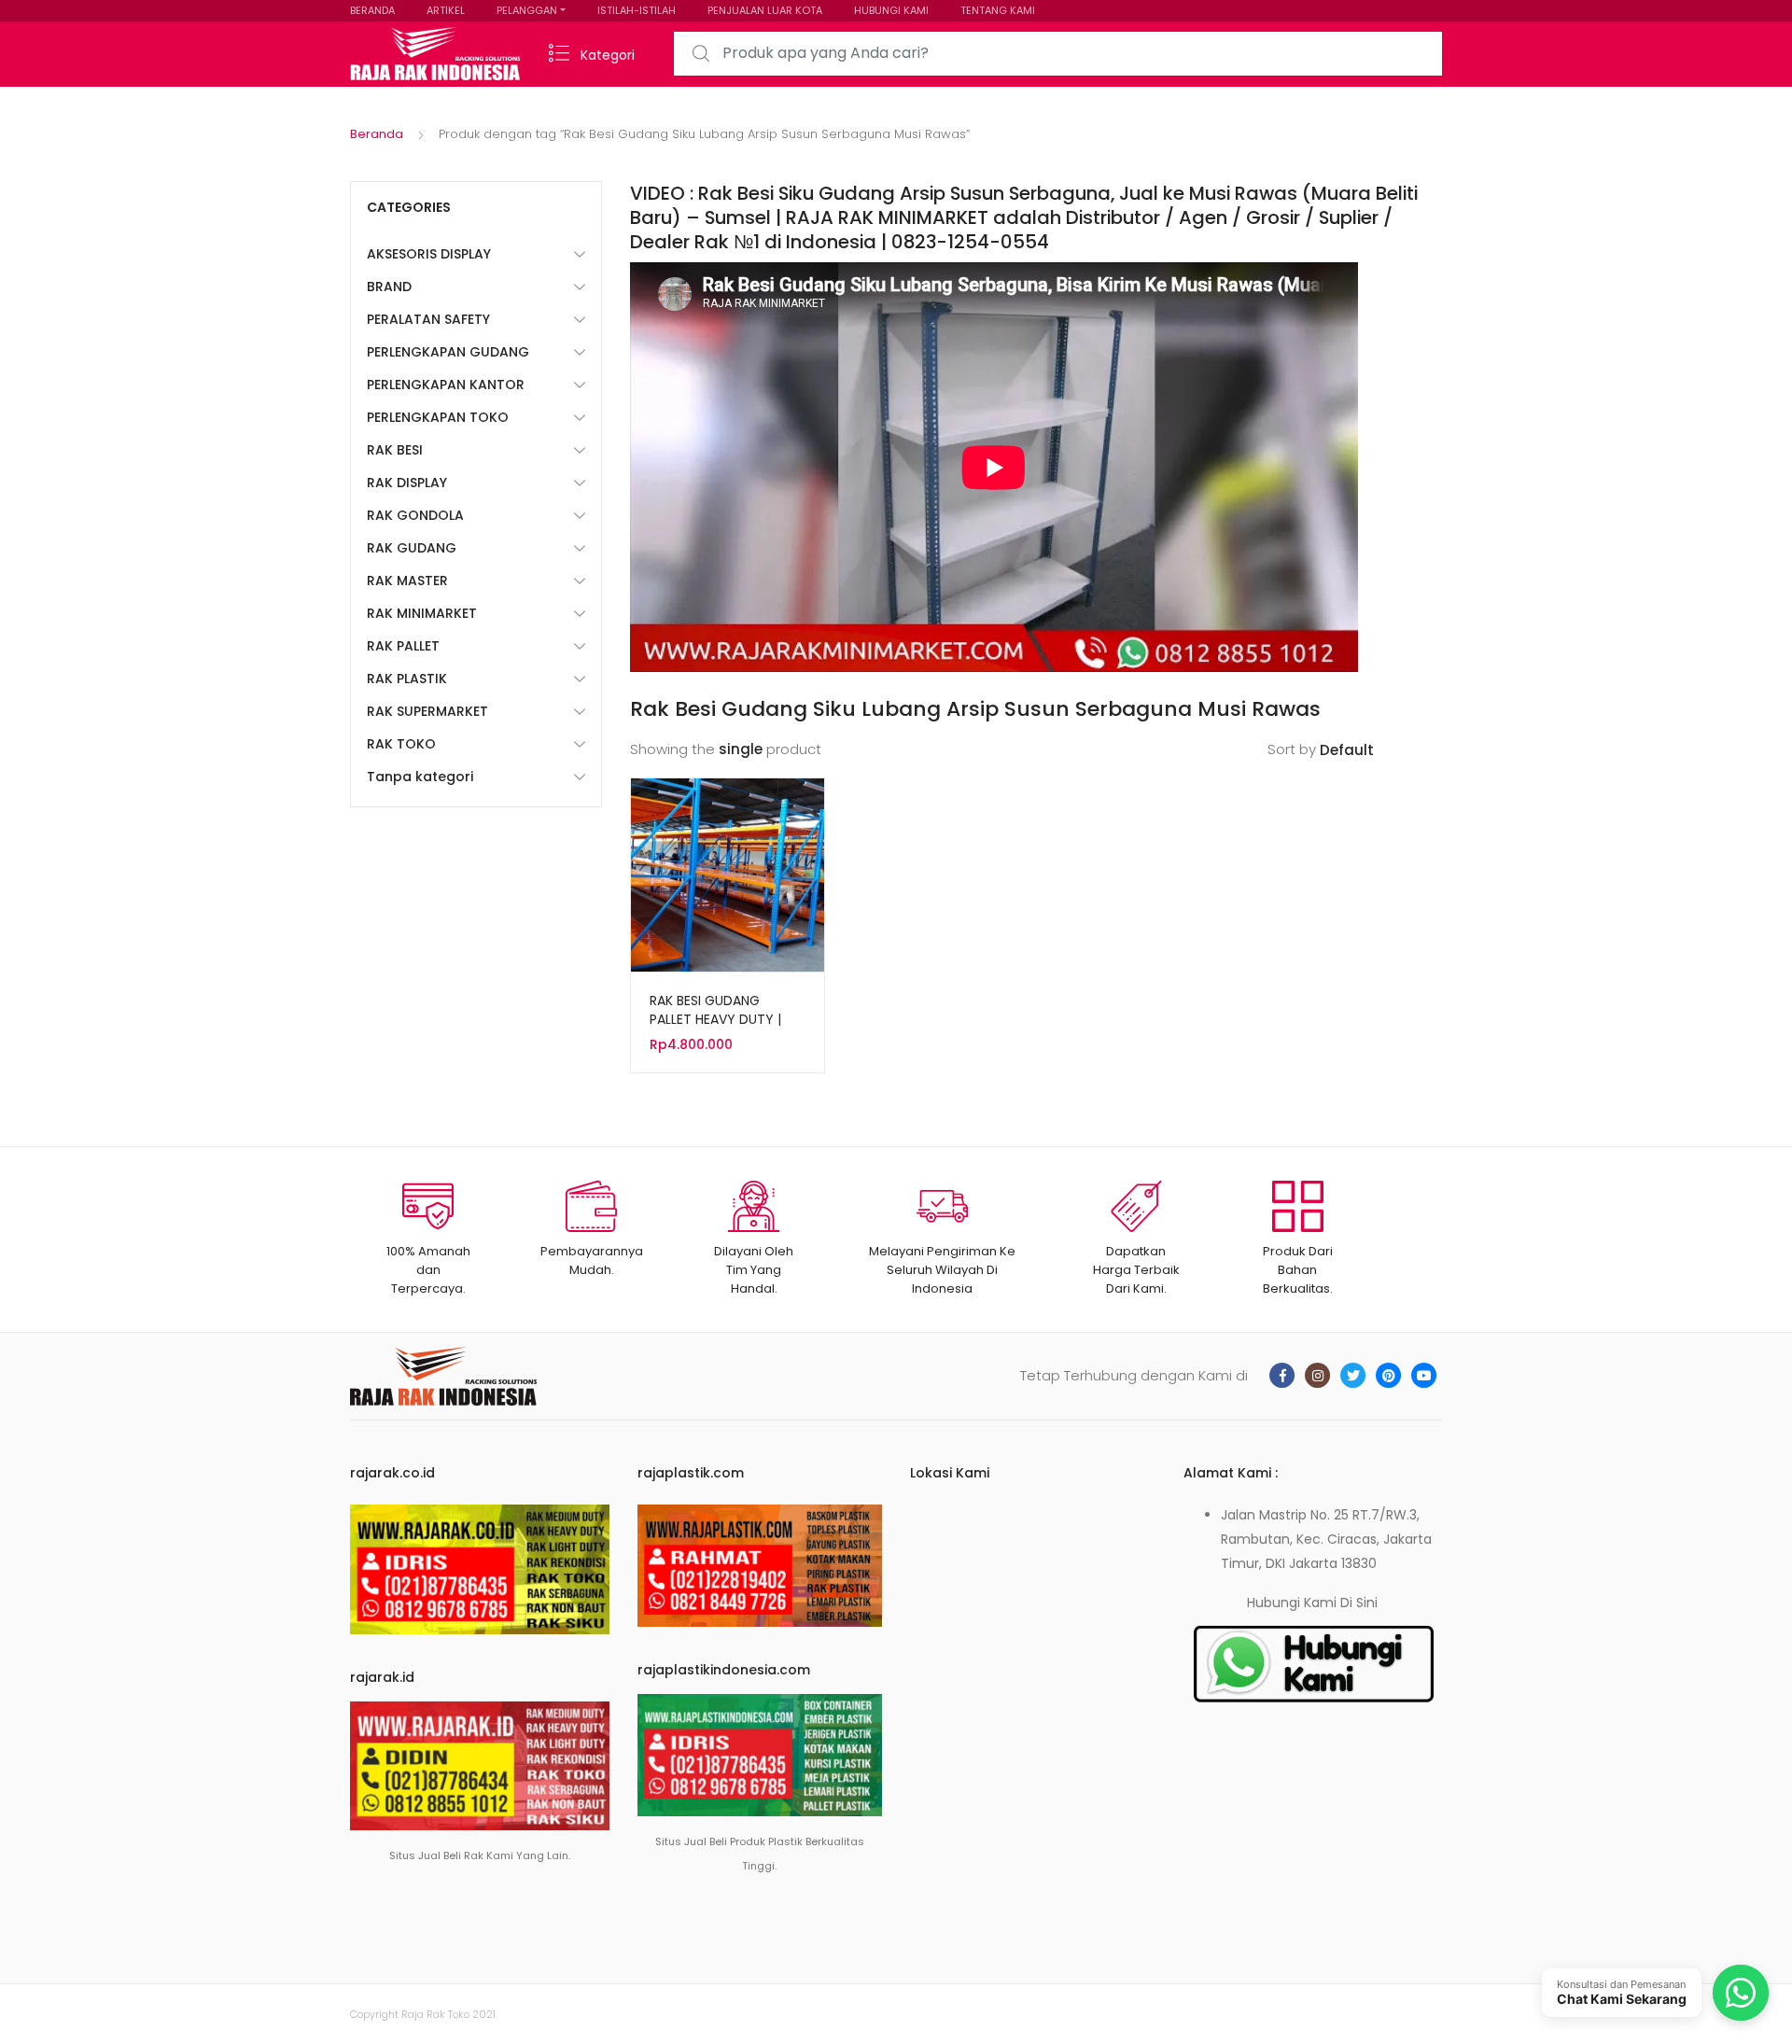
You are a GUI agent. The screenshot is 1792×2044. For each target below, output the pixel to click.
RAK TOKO (401, 744)
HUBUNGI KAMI (891, 10)
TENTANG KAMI (998, 10)
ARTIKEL (446, 10)
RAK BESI (395, 450)
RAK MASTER (407, 581)
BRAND (389, 287)
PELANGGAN (527, 10)
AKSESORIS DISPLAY (429, 254)
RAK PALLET (403, 646)
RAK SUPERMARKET (427, 711)
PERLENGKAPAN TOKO (438, 417)
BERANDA (372, 10)
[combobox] (1058, 54)
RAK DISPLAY (407, 483)
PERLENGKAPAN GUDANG (448, 352)
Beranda (377, 134)
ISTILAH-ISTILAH (637, 10)
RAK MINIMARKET (422, 613)
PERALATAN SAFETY (428, 319)
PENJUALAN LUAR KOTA (765, 10)
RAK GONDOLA (415, 515)
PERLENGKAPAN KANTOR (446, 385)
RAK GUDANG (412, 548)
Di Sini (1359, 1603)
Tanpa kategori (420, 777)
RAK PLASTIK (407, 679)
